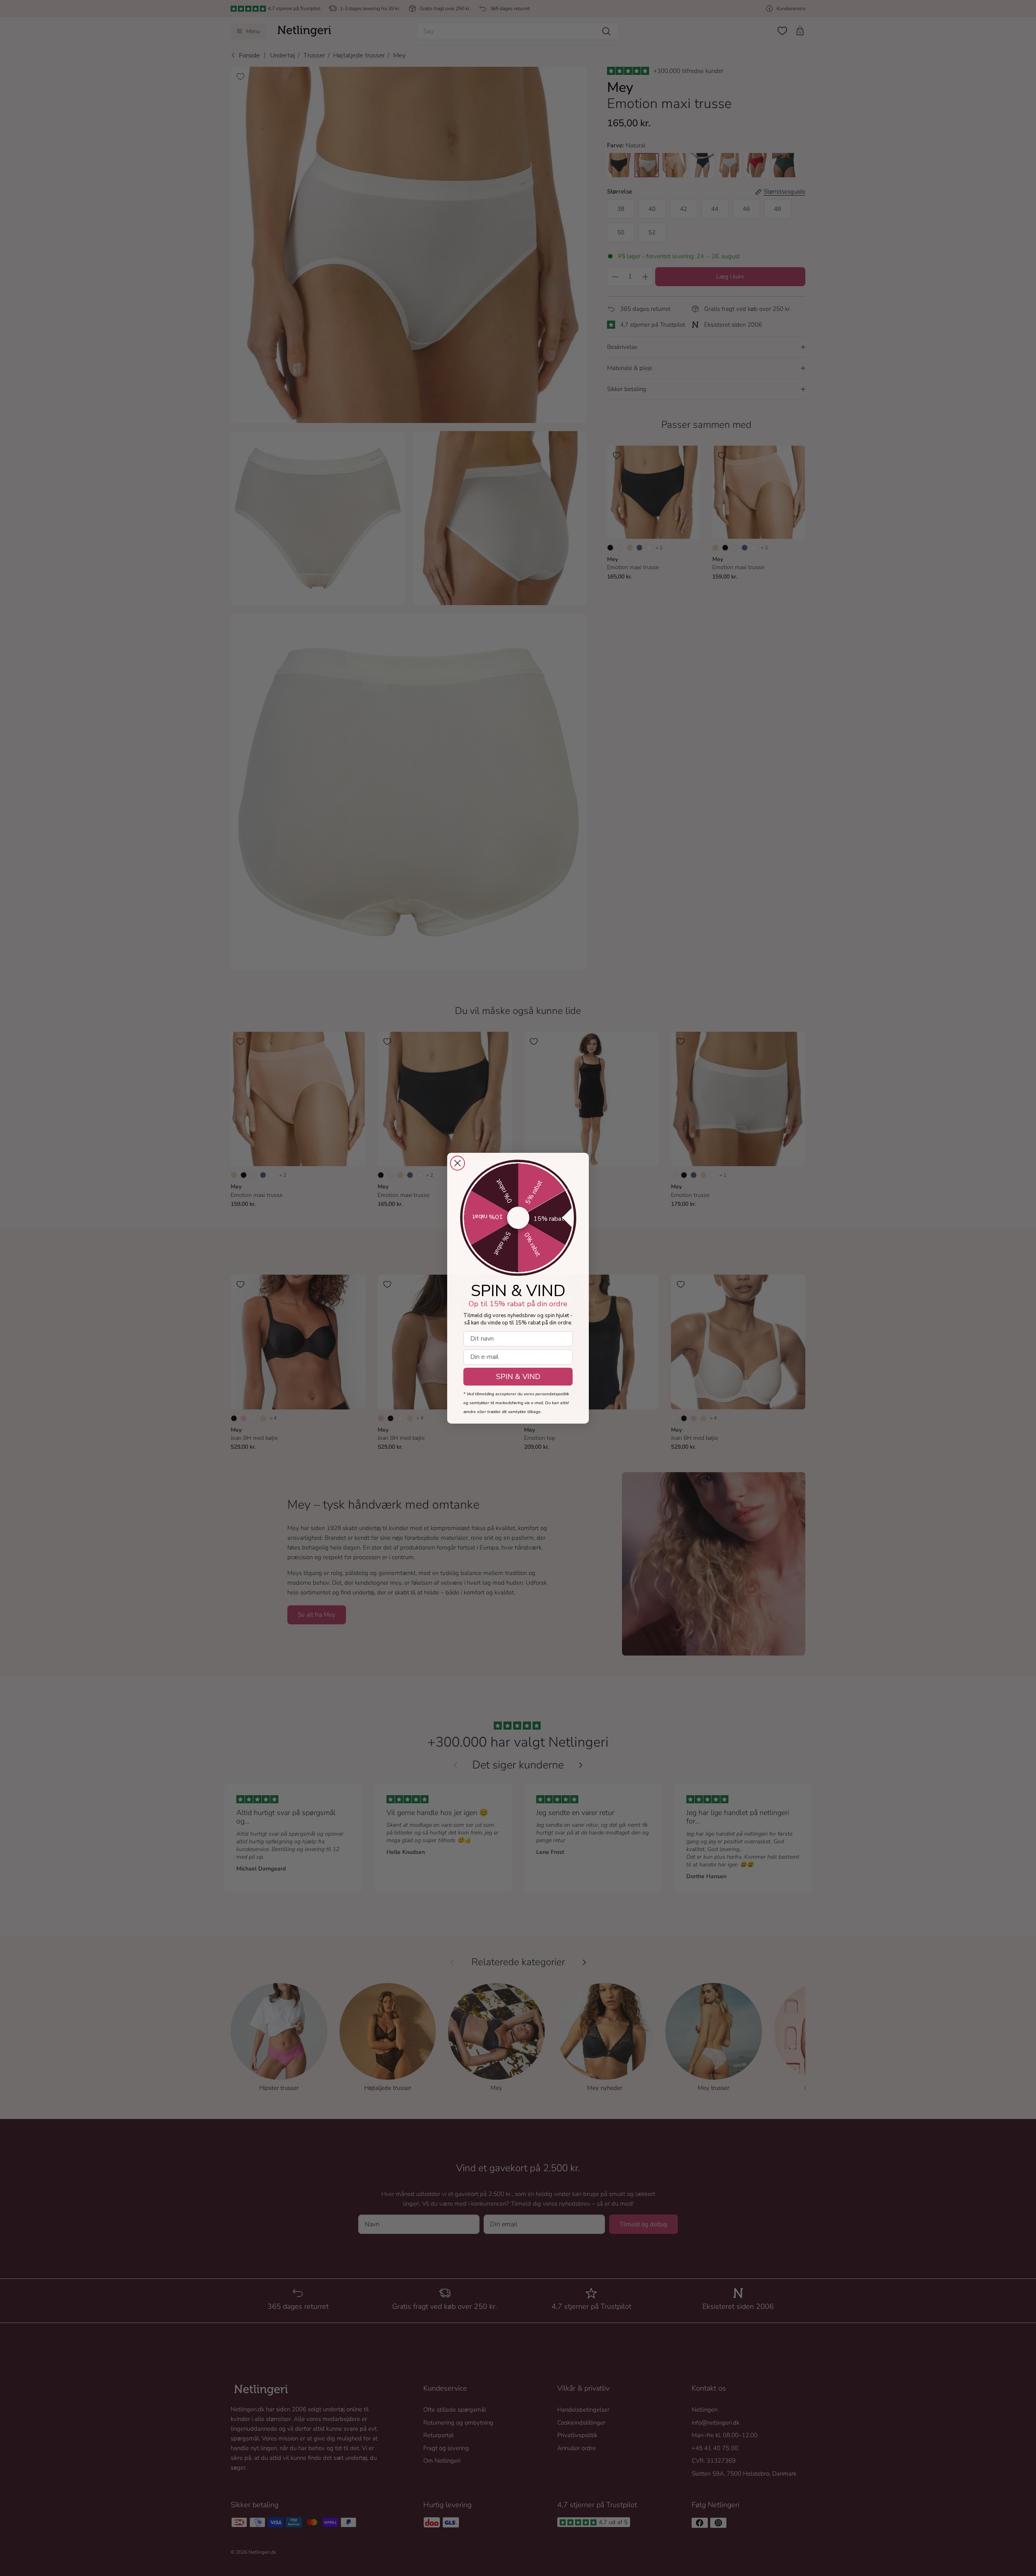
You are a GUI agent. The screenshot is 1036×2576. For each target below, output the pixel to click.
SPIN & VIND (518, 1377)
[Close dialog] (457, 1163)
